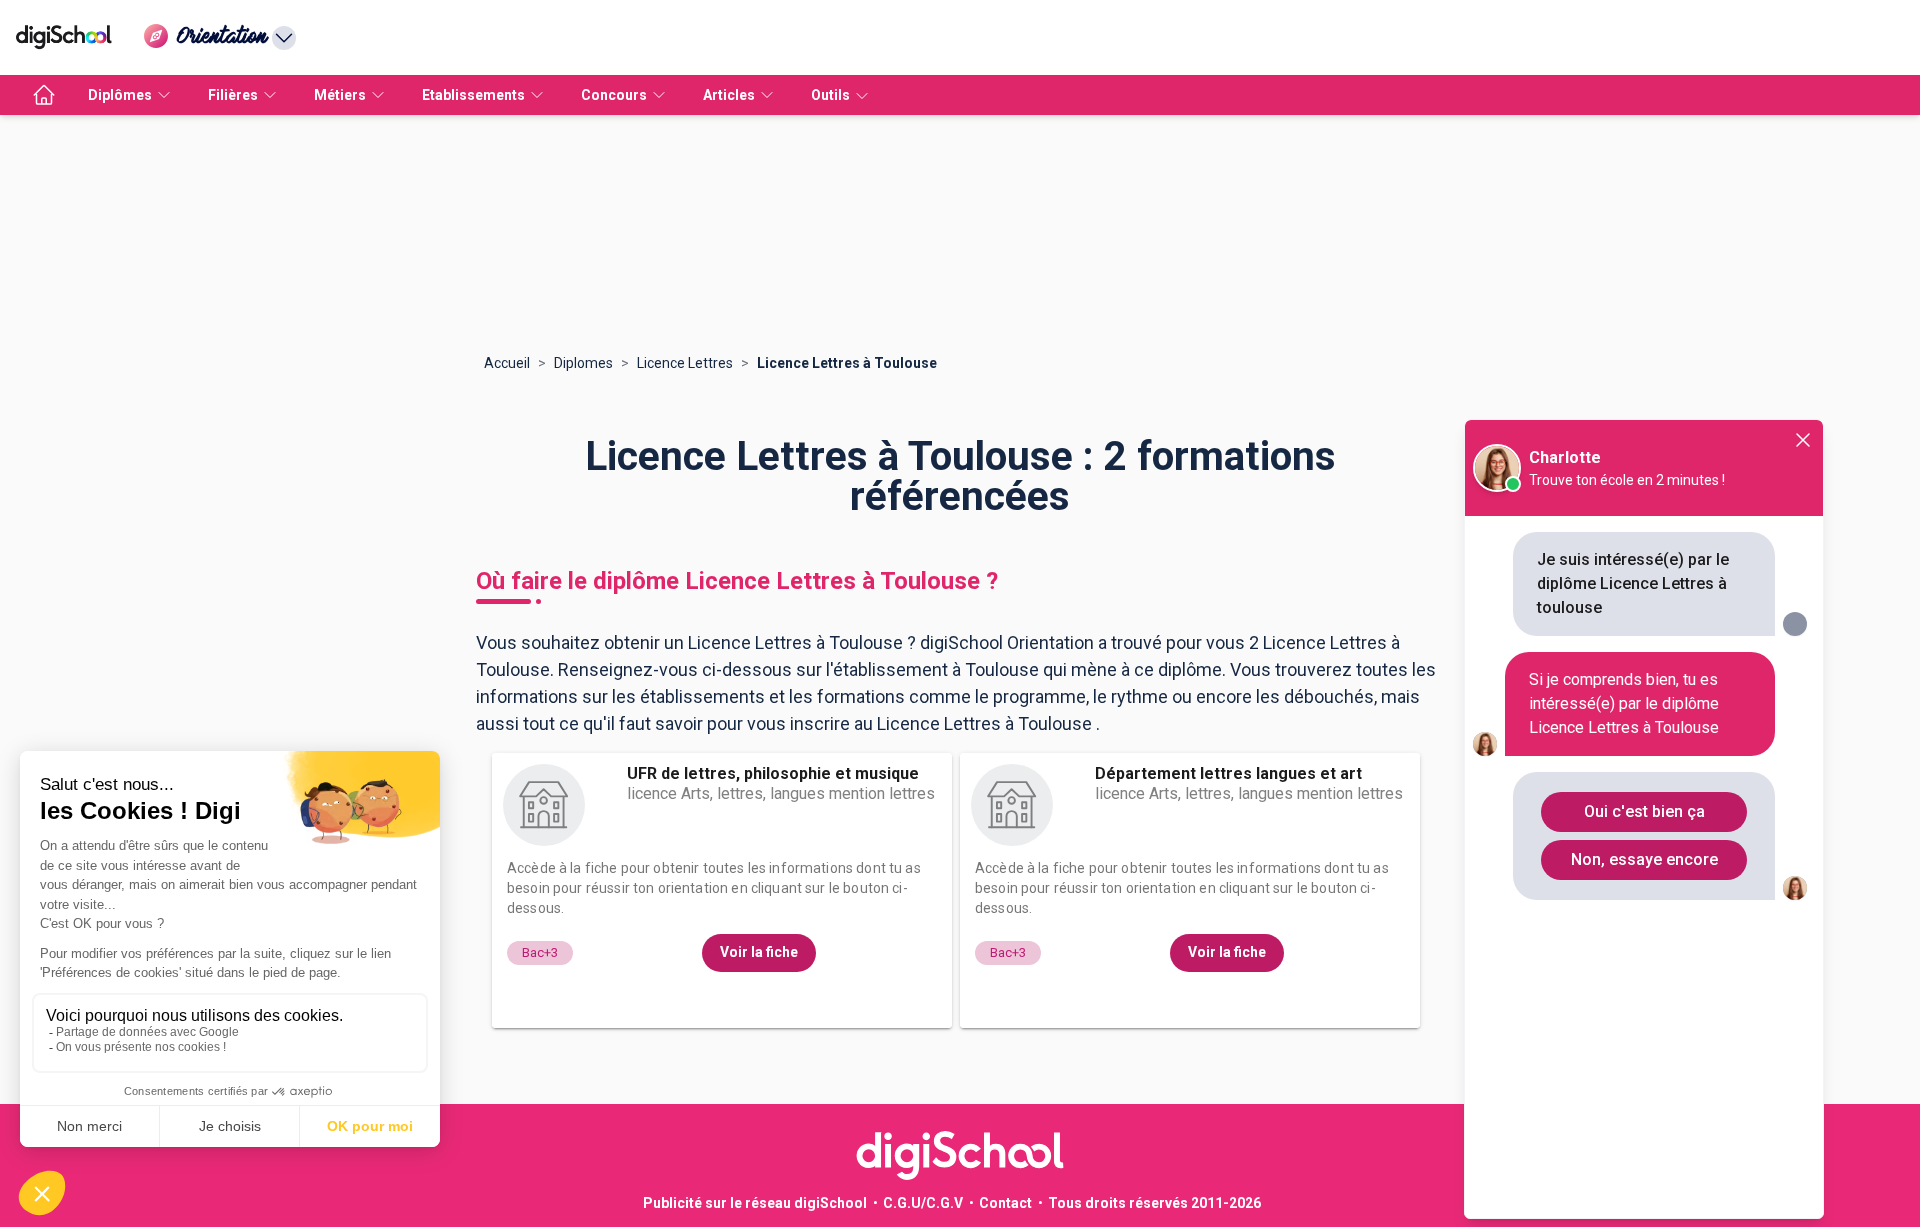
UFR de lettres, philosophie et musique (773, 773)
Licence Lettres (685, 363)
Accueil (507, 363)
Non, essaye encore (1644, 859)
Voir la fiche (759, 952)
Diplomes (583, 363)
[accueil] (44, 95)
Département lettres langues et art (1228, 773)
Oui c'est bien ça (1644, 811)
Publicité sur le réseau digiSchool (755, 1203)
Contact (1005, 1203)
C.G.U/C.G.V (923, 1203)
